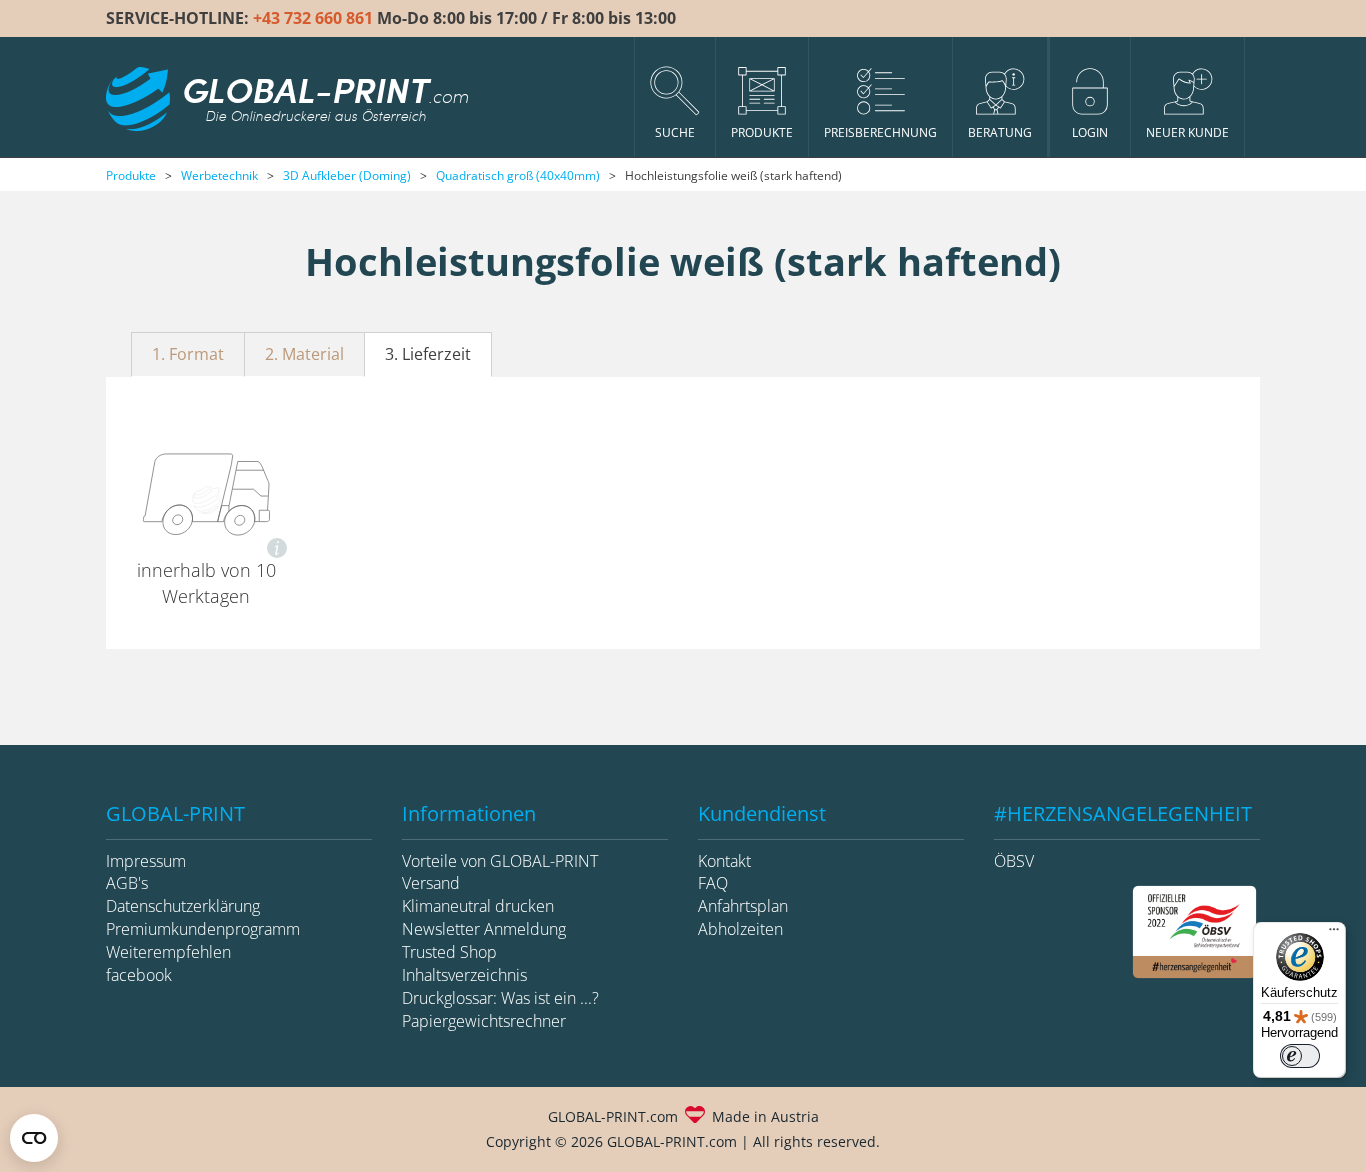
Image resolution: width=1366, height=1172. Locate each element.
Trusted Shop (449, 952)
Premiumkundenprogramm (203, 929)
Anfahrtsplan (743, 906)
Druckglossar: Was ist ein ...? (500, 998)
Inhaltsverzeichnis (464, 975)
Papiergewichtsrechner (484, 1021)
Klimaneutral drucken (478, 906)
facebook (139, 975)
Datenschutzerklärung (183, 906)
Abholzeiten (740, 929)
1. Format (188, 354)
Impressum (146, 861)
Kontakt (724, 861)
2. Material (304, 354)
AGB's (127, 883)
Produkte (131, 175)
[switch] (1300, 1056)
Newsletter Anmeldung (484, 929)
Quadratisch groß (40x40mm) (518, 175)
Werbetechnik (219, 175)
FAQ (713, 883)
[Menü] (1334, 934)
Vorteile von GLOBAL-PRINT (500, 861)
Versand (431, 883)
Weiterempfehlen (168, 952)
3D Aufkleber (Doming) (347, 175)
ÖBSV (1014, 861)
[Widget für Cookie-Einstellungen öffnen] (34, 1138)
